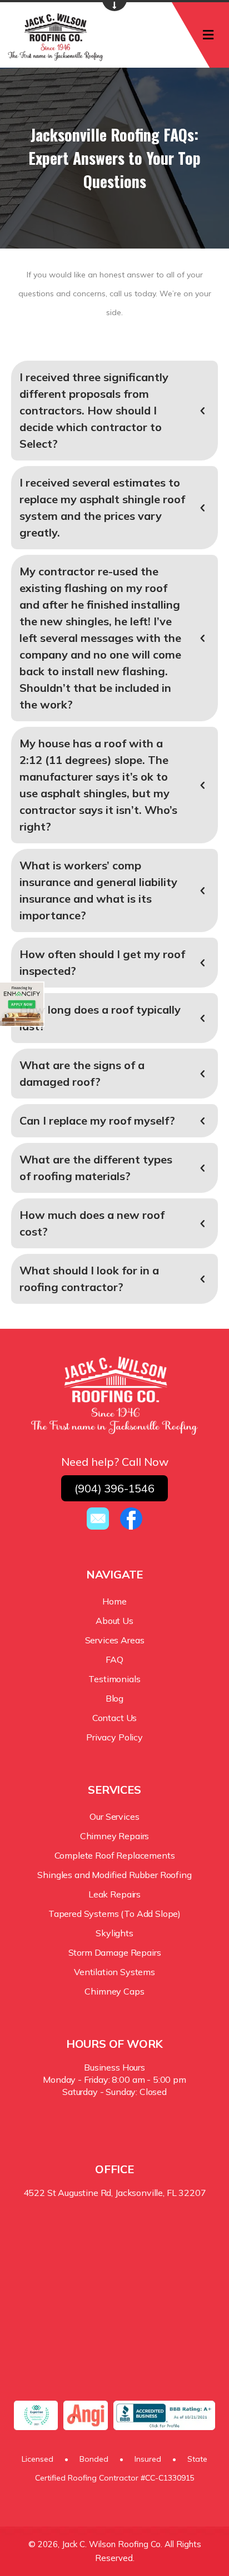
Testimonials (114, 1679)
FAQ (114, 1659)
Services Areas (115, 1640)
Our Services (114, 1816)
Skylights (114, 1933)
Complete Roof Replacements (115, 1855)
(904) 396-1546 (114, 1488)
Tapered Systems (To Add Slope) (114, 1914)
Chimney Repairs (115, 1836)
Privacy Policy (114, 1737)
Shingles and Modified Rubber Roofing (114, 1875)
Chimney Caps (114, 1991)
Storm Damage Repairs (115, 1952)
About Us (114, 1621)
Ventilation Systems (114, 1972)
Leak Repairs (114, 1894)
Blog (114, 1698)
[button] (114, 411)
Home (114, 1601)
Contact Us (114, 1718)
